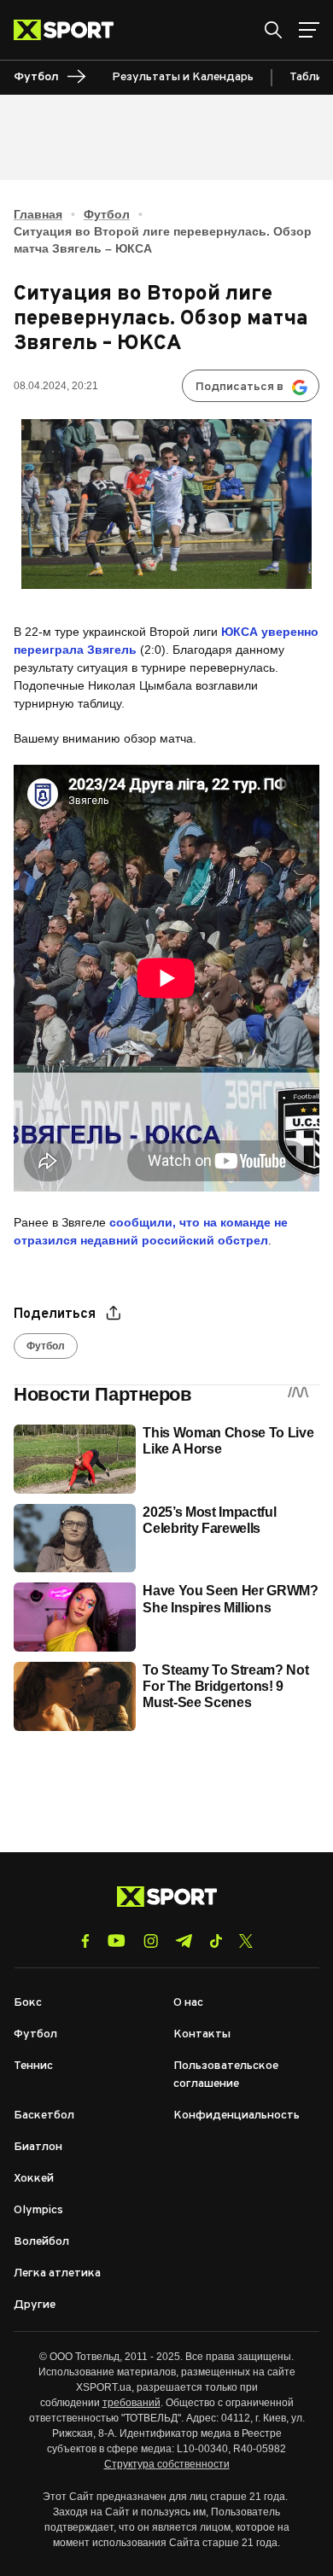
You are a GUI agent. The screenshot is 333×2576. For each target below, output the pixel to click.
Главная (38, 214)
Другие (35, 2305)
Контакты (202, 2034)
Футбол (107, 214)
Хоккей (34, 2179)
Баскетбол (44, 2116)
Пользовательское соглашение (226, 2075)
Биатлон (38, 2147)
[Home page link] (70, 30)
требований (131, 2403)
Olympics (38, 2210)
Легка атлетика (57, 2273)
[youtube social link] (117, 1941)
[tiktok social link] (216, 1941)
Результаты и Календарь (183, 77)
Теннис (33, 2066)
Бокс (28, 2003)
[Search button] (273, 30)
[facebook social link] (85, 1941)
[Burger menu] (309, 30)
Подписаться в (240, 387)
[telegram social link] (184, 1941)
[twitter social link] (246, 1941)
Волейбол (41, 2242)
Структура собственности (167, 2464)
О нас (188, 2003)
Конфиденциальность (237, 2116)
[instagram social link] (151, 1941)
